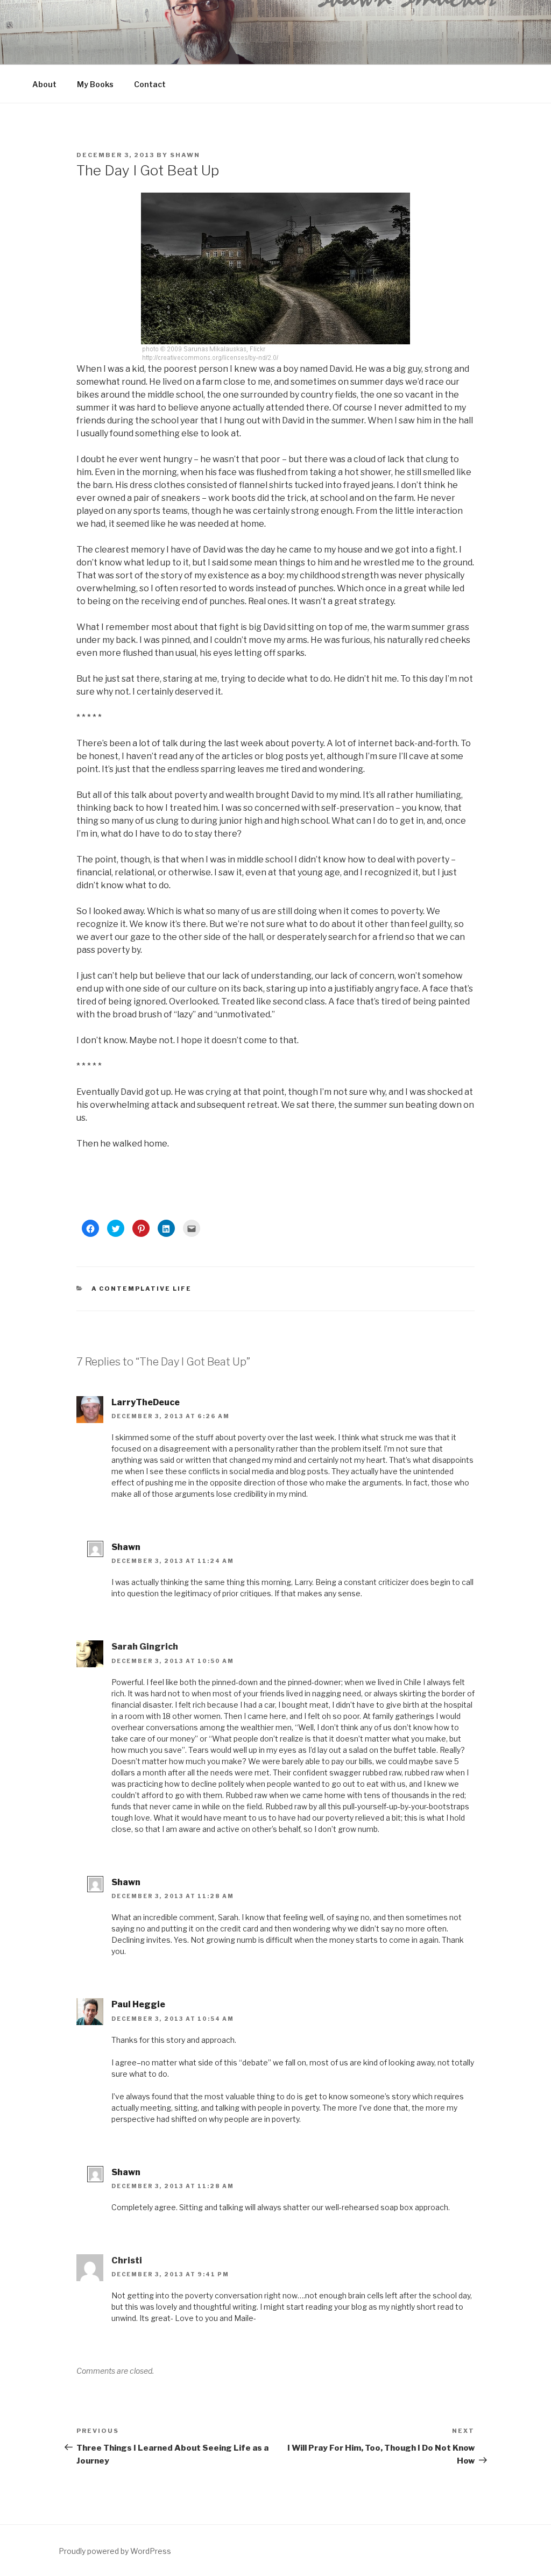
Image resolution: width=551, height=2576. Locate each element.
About (44, 84)
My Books (95, 84)
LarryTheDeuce (146, 1402)
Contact (150, 84)
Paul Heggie (138, 2004)
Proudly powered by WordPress (115, 2551)
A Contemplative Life (142, 1289)
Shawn (185, 155)
